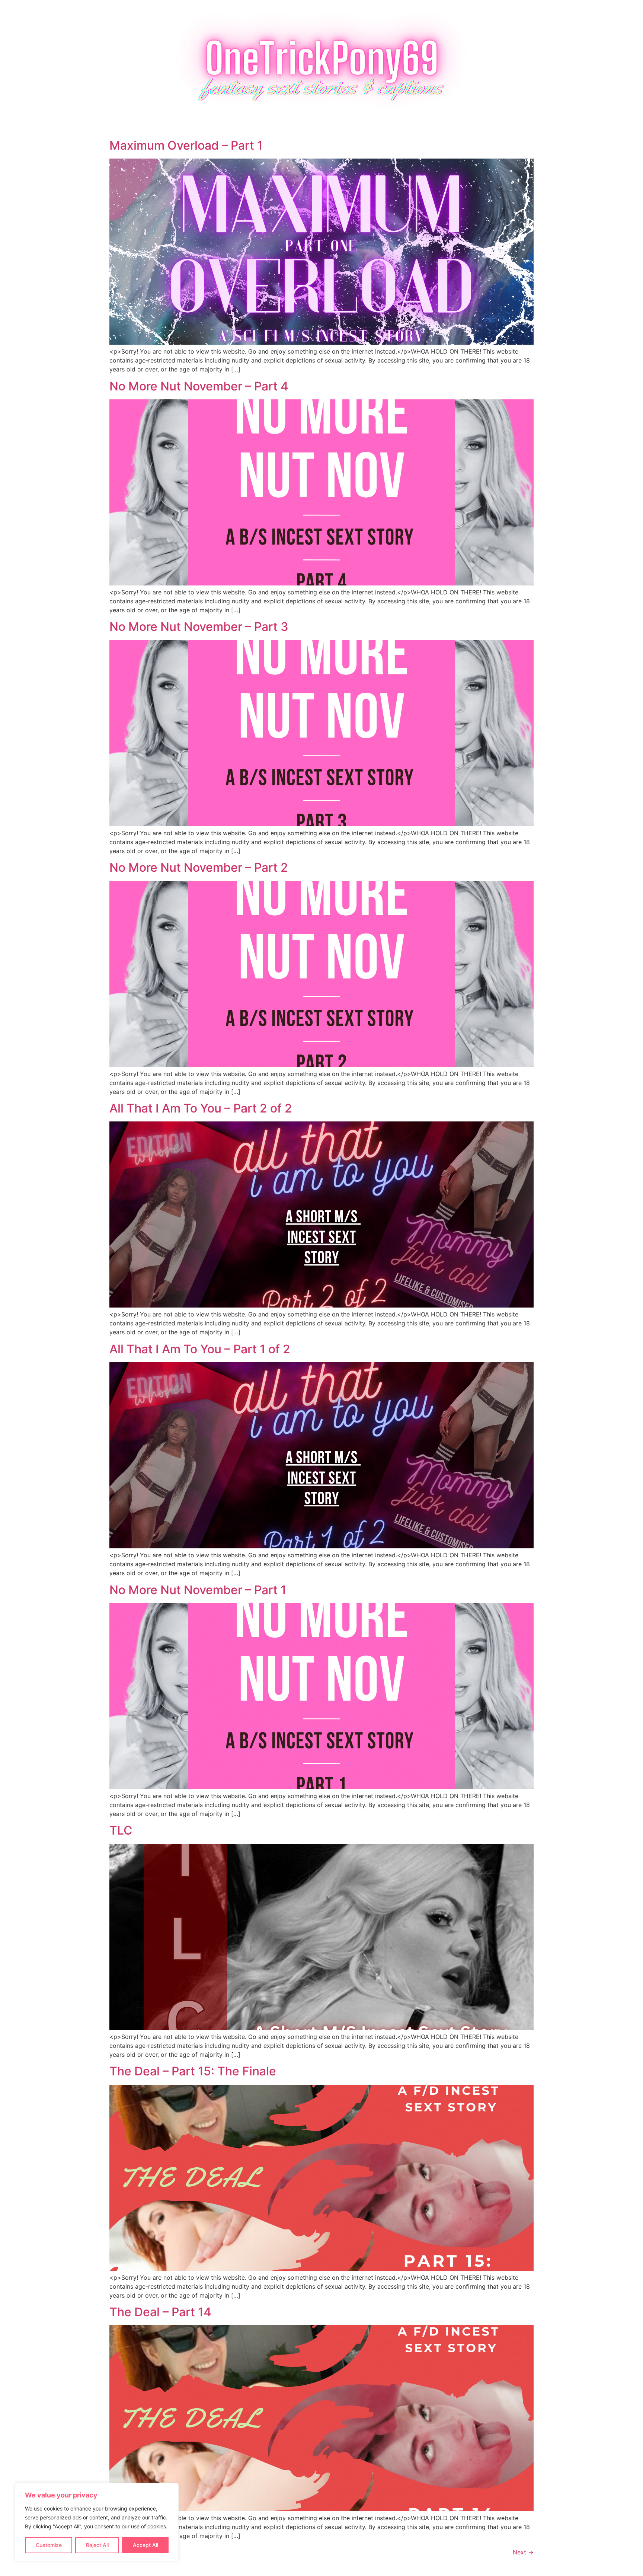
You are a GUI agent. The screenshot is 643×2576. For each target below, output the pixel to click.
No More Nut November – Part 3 (199, 627)
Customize (49, 2545)
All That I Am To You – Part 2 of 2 (201, 1108)
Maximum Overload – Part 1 (186, 145)
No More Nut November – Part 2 (199, 867)
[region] (97, 2522)
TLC (121, 1830)
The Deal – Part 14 (160, 2312)
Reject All (97, 2545)
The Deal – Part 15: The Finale (193, 2071)
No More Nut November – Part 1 (198, 1590)
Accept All (145, 2545)
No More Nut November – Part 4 (199, 386)
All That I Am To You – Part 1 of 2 (200, 1349)
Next (523, 2552)
